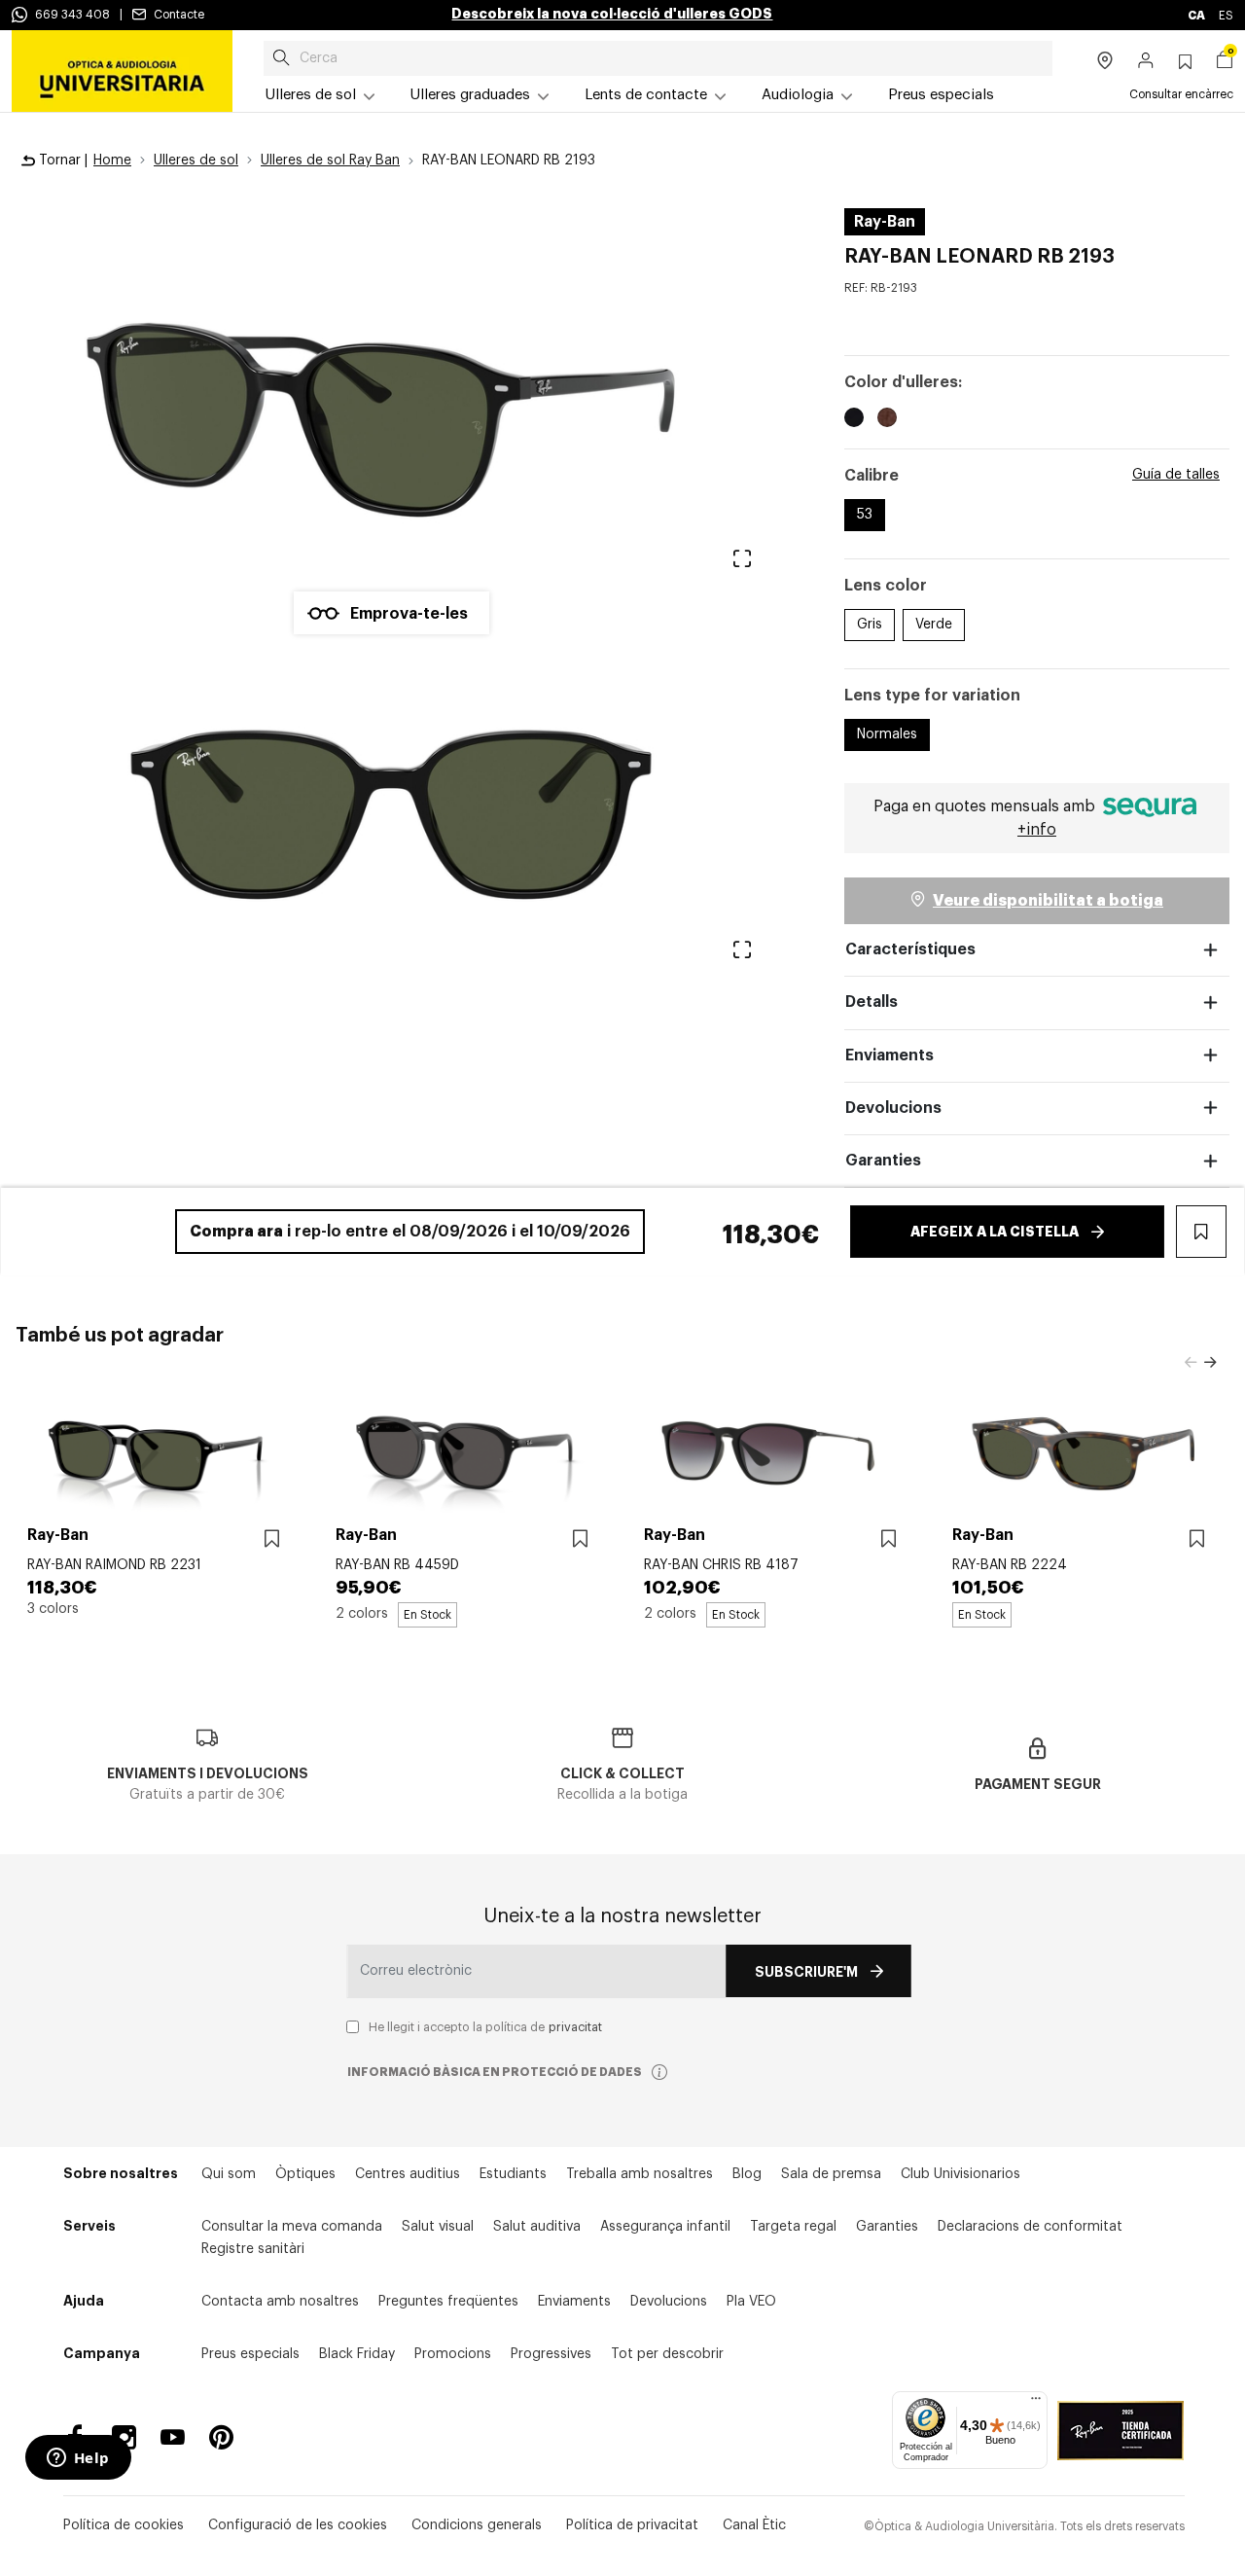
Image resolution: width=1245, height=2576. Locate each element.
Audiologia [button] (798, 95)
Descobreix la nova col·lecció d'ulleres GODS (612, 14)
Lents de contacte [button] (646, 95)
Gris (870, 625)
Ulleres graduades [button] (470, 95)
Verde (934, 625)
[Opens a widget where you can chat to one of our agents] (78, 2459)
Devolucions (893, 1108)
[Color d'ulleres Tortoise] (887, 420)
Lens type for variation (932, 696)
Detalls (871, 1002)
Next (1210, 1363)
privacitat (575, 2027)
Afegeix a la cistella (995, 1232)
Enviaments (889, 1055)
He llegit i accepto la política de (485, 2027)
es (1226, 16)
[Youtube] (173, 2437)
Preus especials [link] (941, 95)
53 (865, 515)
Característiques (910, 949)
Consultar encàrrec (1181, 94)
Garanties (883, 1161)
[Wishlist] (272, 1539)
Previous (1191, 1363)
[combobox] (658, 58)
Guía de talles (1176, 475)
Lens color (886, 586)
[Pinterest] (221, 2437)
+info (1037, 830)
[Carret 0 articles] (1225, 62)
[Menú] (1036, 2403)
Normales (887, 734)
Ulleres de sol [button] (311, 95)
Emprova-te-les (409, 614)
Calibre (871, 476)
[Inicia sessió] (1146, 62)
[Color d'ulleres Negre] (854, 420)
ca (1197, 16)
